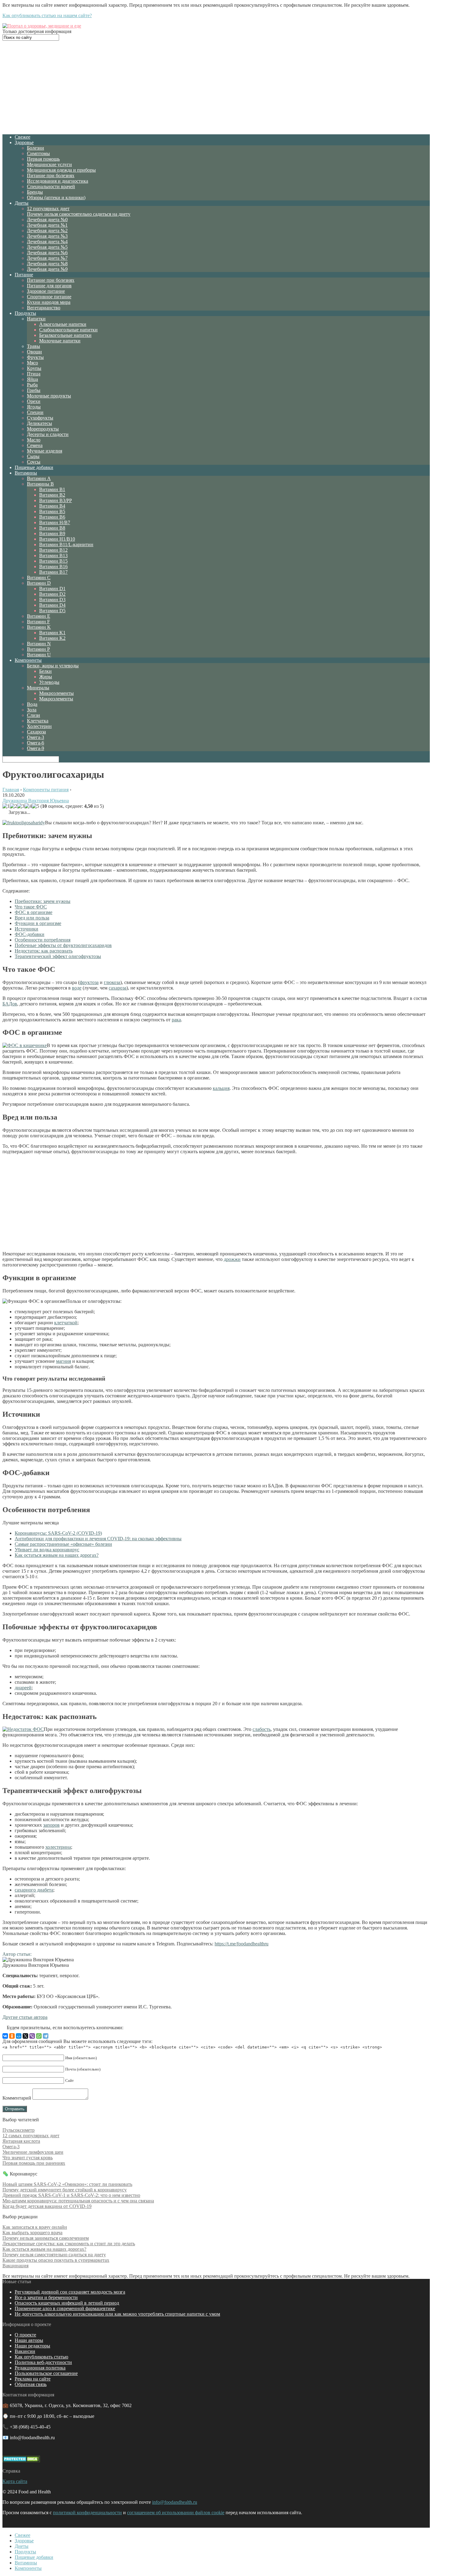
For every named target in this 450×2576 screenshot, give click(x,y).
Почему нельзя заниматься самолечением (46, 2238)
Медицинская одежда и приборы (61, 170)
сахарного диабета (34, 1890)
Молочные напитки (60, 341)
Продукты (25, 313)
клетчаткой (66, 1323)
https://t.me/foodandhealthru (242, 1944)
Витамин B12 (53, 550)
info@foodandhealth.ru (175, 2502)
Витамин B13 (53, 555)
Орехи (34, 401)
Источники (26, 929)
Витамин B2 (52, 495)
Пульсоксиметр (19, 2130)
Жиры (46, 677)
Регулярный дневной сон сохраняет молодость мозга (70, 2292)
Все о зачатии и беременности (46, 2297)
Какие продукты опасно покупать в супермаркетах (56, 2260)
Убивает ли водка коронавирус (47, 1550)
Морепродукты (43, 429)
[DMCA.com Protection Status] (21, 2460)
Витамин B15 (53, 561)
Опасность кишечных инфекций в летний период (67, 2303)
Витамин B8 (52, 528)
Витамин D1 (52, 589)
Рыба (32, 385)
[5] (36, 806)
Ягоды (34, 407)
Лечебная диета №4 (47, 242)
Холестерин (39, 726)
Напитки (36, 319)
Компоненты (28, 660)
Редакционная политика (40, 2368)
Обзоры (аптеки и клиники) (56, 198)
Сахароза (36, 732)
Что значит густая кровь (28, 2158)
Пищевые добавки (34, 467)
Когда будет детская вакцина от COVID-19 (47, 2206)
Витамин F (38, 622)
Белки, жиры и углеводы (53, 666)
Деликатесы (39, 423)
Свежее (22, 137)
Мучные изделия (45, 451)
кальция (221, 1088)
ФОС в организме (34, 912)
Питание (24, 275)
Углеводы (49, 682)
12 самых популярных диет (31, 2136)
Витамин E (39, 616)
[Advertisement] (216, 87)
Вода (32, 704)
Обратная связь (31, 2384)
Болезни (36, 148)
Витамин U (39, 655)
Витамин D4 (52, 605)
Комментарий (17, 2098)
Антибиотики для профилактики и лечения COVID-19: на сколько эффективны (98, 1539)
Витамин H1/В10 (57, 539)
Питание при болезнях (51, 175)
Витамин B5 (52, 511)
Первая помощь (43, 159)
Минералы (38, 688)
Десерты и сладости (48, 434)
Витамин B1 (52, 489)
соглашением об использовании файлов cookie (176, 2513)
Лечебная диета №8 (47, 264)
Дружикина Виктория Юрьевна (36, 801)
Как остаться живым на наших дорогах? (57, 1555)
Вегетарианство (44, 308)
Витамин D (39, 583)
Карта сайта (15, 2481)
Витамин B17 (53, 572)
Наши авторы (29, 2340)
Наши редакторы (32, 2346)
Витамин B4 (52, 506)
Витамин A (39, 478)
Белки (45, 671)
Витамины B (40, 484)
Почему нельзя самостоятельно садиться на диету (79, 214)
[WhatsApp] (39, 2036)
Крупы (34, 368)
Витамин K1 (52, 633)
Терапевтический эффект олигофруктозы (58, 956)
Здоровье (24, 142)
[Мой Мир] (19, 2036)
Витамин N (39, 644)
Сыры (33, 456)
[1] (6, 806)
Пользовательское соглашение (46, 2373)
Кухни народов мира (49, 302)
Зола (32, 710)
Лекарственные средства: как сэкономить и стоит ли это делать (69, 2244)
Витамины (26, 473)
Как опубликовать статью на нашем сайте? (47, 15)
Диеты (22, 203)
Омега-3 (36, 737)
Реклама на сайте (33, 2379)
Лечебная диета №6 (47, 253)
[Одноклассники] (12, 2036)
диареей (23, 1688)
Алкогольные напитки (63, 324)
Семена (35, 445)
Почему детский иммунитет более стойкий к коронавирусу (65, 2190)
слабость (262, 1729)
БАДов (10, 1004)
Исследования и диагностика (58, 181)
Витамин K (39, 627)
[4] (28, 806)
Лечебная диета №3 (47, 236)
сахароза (118, 988)
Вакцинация (15, 2266)
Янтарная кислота (21, 2141)
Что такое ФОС (31, 907)
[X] (25, 2036)
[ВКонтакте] (5, 2036)
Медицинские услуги (49, 164)
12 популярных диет (48, 209)
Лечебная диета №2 (47, 231)
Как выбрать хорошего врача (32, 2233)
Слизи (34, 715)
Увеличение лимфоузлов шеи (33, 2152)
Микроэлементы (56, 693)
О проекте (25, 2335)
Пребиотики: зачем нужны (43, 901)
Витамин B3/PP (56, 500)
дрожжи (232, 1259)
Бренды (35, 192)
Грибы (34, 390)
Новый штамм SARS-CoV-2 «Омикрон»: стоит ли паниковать (67, 2184)
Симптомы (38, 153)
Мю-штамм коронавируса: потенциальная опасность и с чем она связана (78, 2201)
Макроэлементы (56, 699)
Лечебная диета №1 (47, 225)
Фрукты (35, 357)
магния (64, 1361)
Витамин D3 (52, 600)
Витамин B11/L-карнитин (66, 544)
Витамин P (38, 649)
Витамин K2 (52, 638)
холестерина (58, 1847)
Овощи (34, 352)
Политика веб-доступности (43, 2362)
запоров (51, 1825)
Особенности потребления (43, 940)
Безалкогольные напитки (65, 335)
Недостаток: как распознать (44, 951)
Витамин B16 (53, 567)
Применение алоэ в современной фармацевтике (65, 2308)
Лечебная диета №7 (47, 258)
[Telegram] (46, 2036)
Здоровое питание (46, 291)
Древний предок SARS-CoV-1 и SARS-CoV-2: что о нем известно (71, 2195)
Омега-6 (36, 743)
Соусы (34, 462)
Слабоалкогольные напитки (68, 330)
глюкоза (112, 982)
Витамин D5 (52, 611)
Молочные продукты (49, 396)
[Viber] (32, 2036)
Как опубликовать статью (41, 2357)
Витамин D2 (52, 594)
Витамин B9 (52, 533)
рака (176, 1020)
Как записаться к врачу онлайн (35, 2227)
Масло (34, 440)
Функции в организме (38, 923)
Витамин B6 (52, 517)
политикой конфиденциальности (87, 2513)
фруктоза (89, 982)
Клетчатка (38, 721)
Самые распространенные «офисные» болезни (63, 1544)
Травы (34, 346)
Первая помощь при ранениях (34, 2163)
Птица (34, 374)
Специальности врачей (51, 186)
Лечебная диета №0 (47, 220)
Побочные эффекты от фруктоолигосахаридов (63, 945)
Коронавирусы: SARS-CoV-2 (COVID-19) (58, 1533)
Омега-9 (36, 748)
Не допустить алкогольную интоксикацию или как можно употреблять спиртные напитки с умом (117, 2314)
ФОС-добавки (30, 934)
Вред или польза (32, 918)
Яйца (32, 379)
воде (77, 988)
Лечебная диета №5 (47, 247)
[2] (13, 806)
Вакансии (25, 2351)
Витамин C (39, 578)
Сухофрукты (40, 418)
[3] (21, 806)
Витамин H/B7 (55, 522)
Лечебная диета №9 (47, 269)
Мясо (32, 363)
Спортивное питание (49, 297)
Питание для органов (49, 286)
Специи (35, 412)
